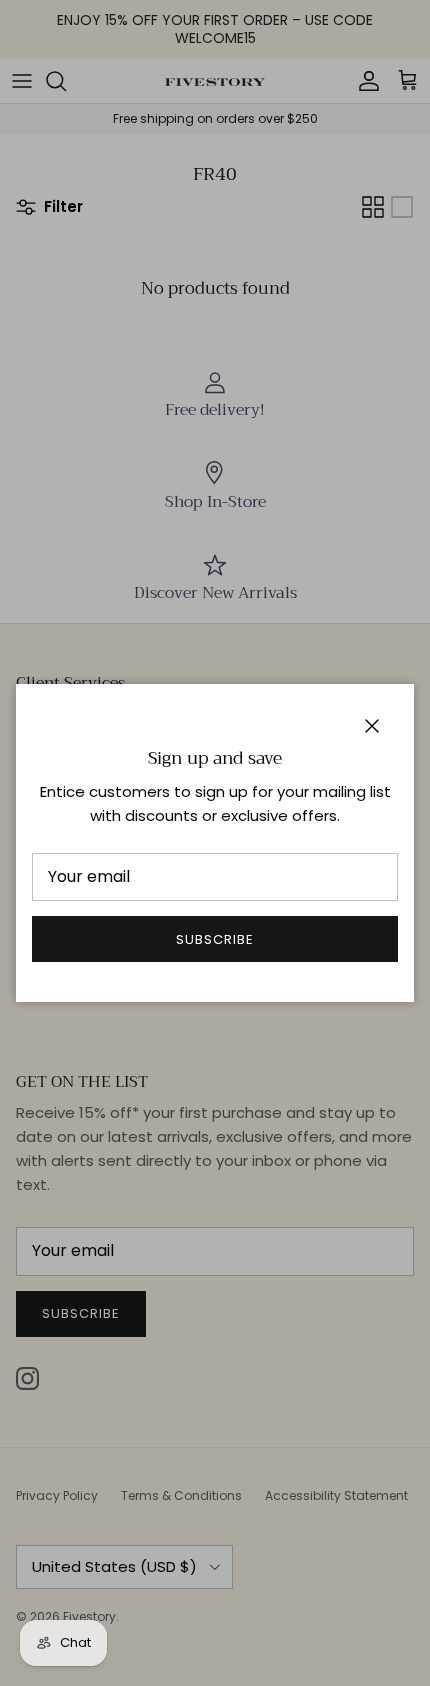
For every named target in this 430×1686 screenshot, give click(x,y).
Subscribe (215, 939)
